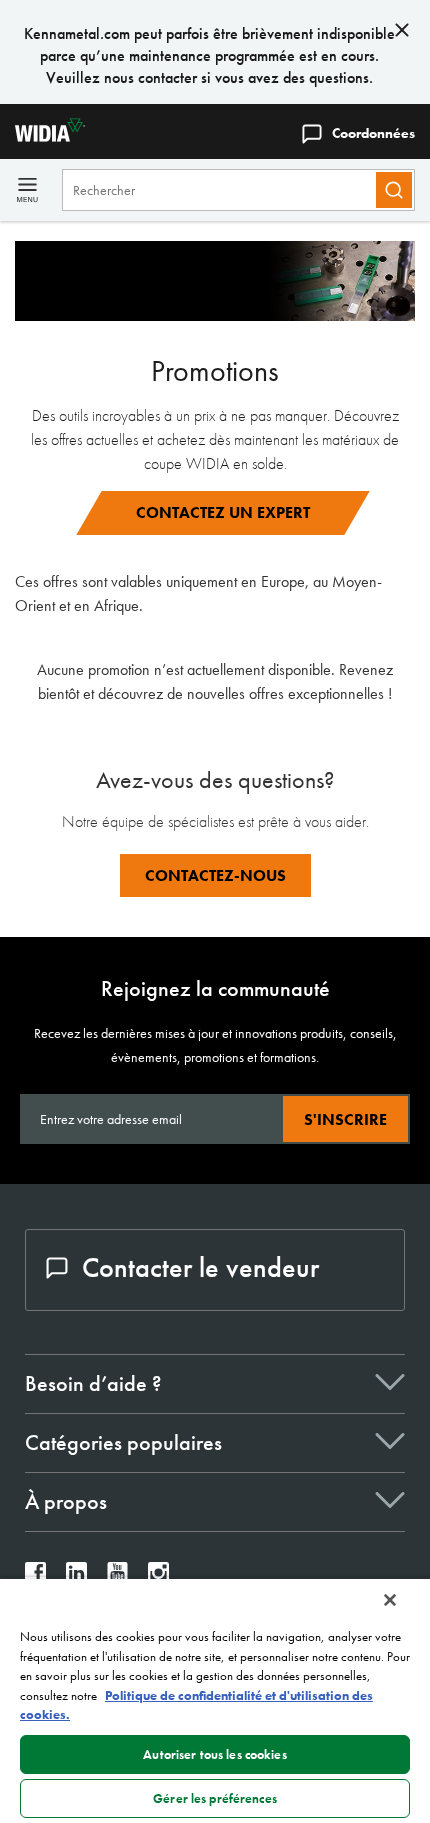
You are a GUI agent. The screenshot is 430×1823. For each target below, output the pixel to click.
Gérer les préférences (215, 1798)
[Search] (394, 190)
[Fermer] (390, 1600)
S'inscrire (345, 1119)
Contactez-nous (215, 875)
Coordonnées (373, 133)
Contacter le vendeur (200, 1267)
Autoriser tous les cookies (214, 1754)
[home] (42, 136)
